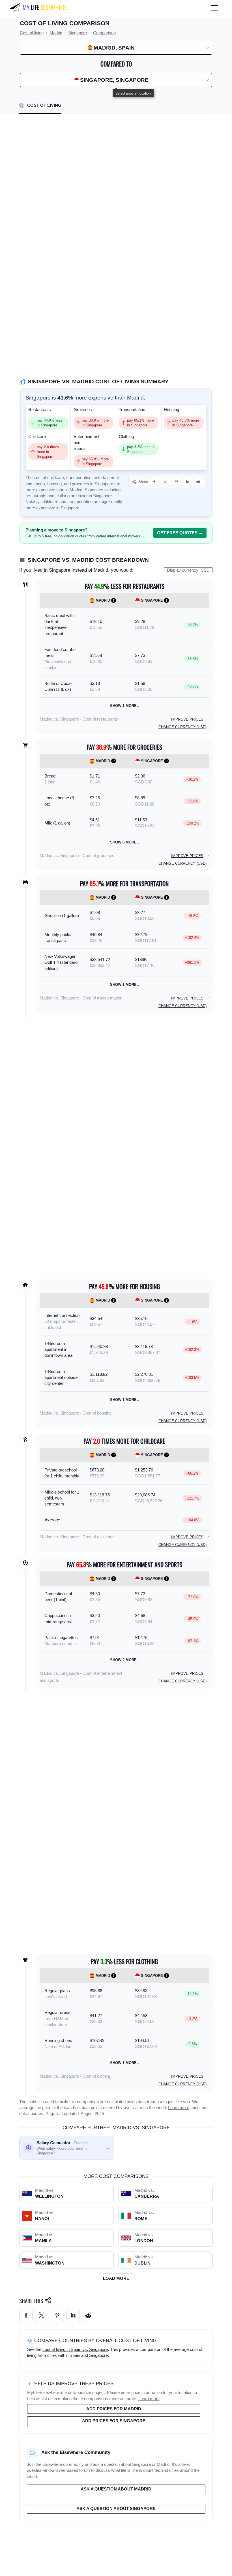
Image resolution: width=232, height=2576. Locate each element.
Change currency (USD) (182, 727)
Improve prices (187, 719)
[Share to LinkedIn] (187, 482)
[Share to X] (165, 482)
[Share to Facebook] (154, 482)
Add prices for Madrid (114, 2409)
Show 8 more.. (124, 842)
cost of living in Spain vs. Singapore (75, 2349)
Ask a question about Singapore (116, 2509)
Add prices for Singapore (114, 2421)
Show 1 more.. (124, 706)
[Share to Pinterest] (176, 482)
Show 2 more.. (124, 1660)
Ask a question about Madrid (116, 2489)
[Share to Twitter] (42, 2315)
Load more (116, 2278)
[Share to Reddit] (198, 482)
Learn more (179, 2108)
